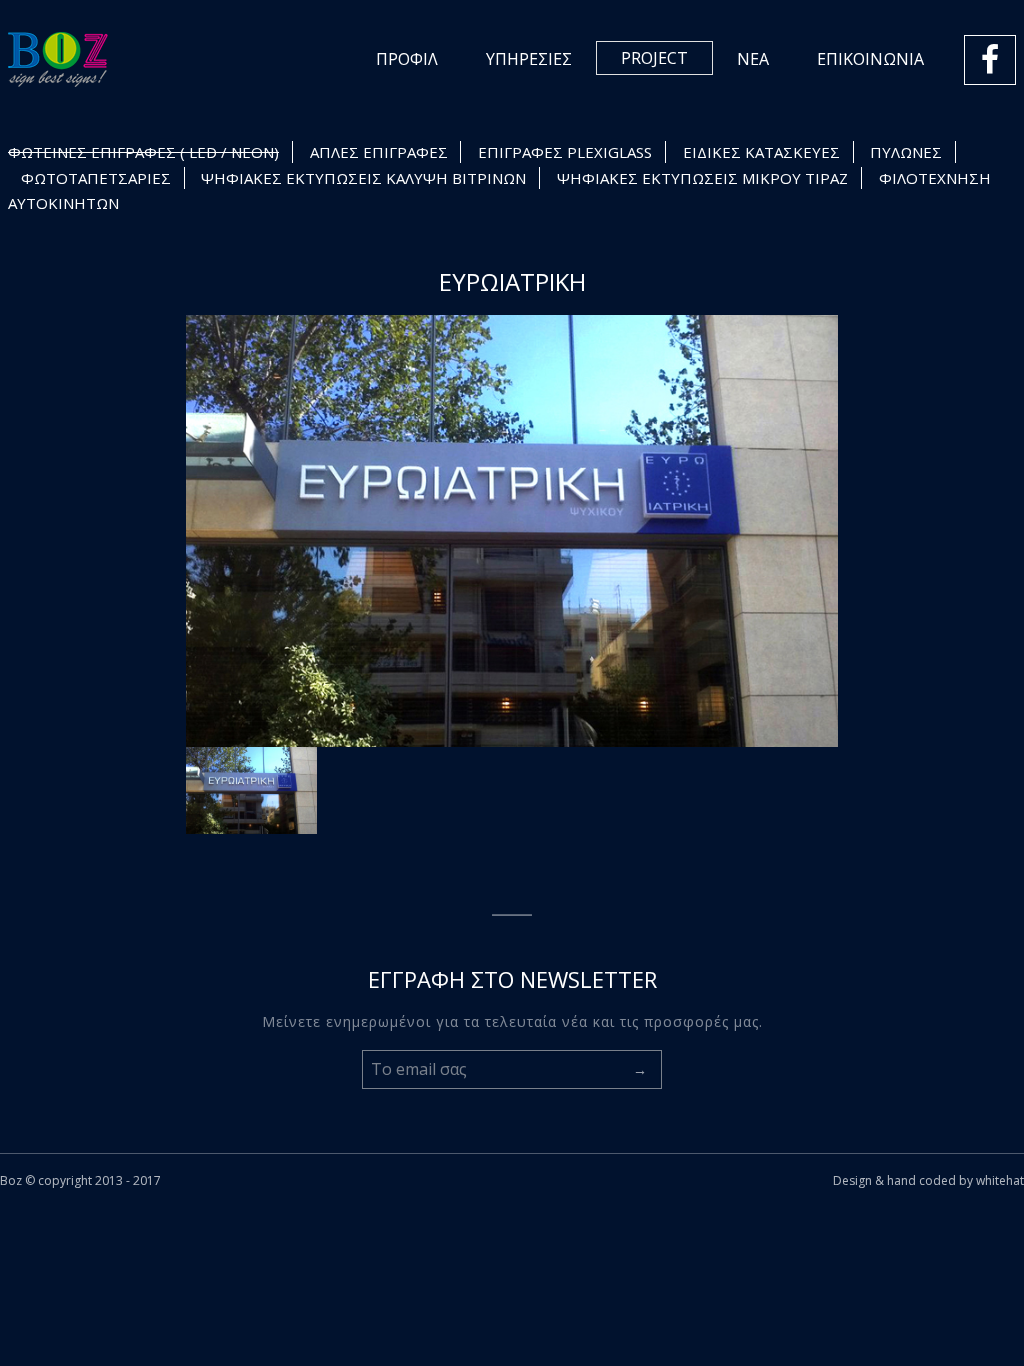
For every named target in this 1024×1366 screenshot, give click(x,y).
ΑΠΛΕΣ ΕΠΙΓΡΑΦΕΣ (379, 152)
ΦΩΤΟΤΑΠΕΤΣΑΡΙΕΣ (96, 178)
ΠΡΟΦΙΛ (407, 59)
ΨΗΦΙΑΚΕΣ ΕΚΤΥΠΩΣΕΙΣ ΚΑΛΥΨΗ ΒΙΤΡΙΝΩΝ (363, 178)
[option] (512, 531)
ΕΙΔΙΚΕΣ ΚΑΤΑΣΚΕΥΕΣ (761, 152)
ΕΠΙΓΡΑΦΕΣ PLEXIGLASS (565, 152)
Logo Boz (58, 59)
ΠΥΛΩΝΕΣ (906, 152)
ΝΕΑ (753, 59)
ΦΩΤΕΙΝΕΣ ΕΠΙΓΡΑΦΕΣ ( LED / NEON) (143, 152)
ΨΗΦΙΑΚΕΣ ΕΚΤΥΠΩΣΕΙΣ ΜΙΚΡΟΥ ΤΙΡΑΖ (702, 178)
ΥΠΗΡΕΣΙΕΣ (529, 59)
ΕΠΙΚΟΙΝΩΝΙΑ (870, 59)
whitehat (1000, 1180)
